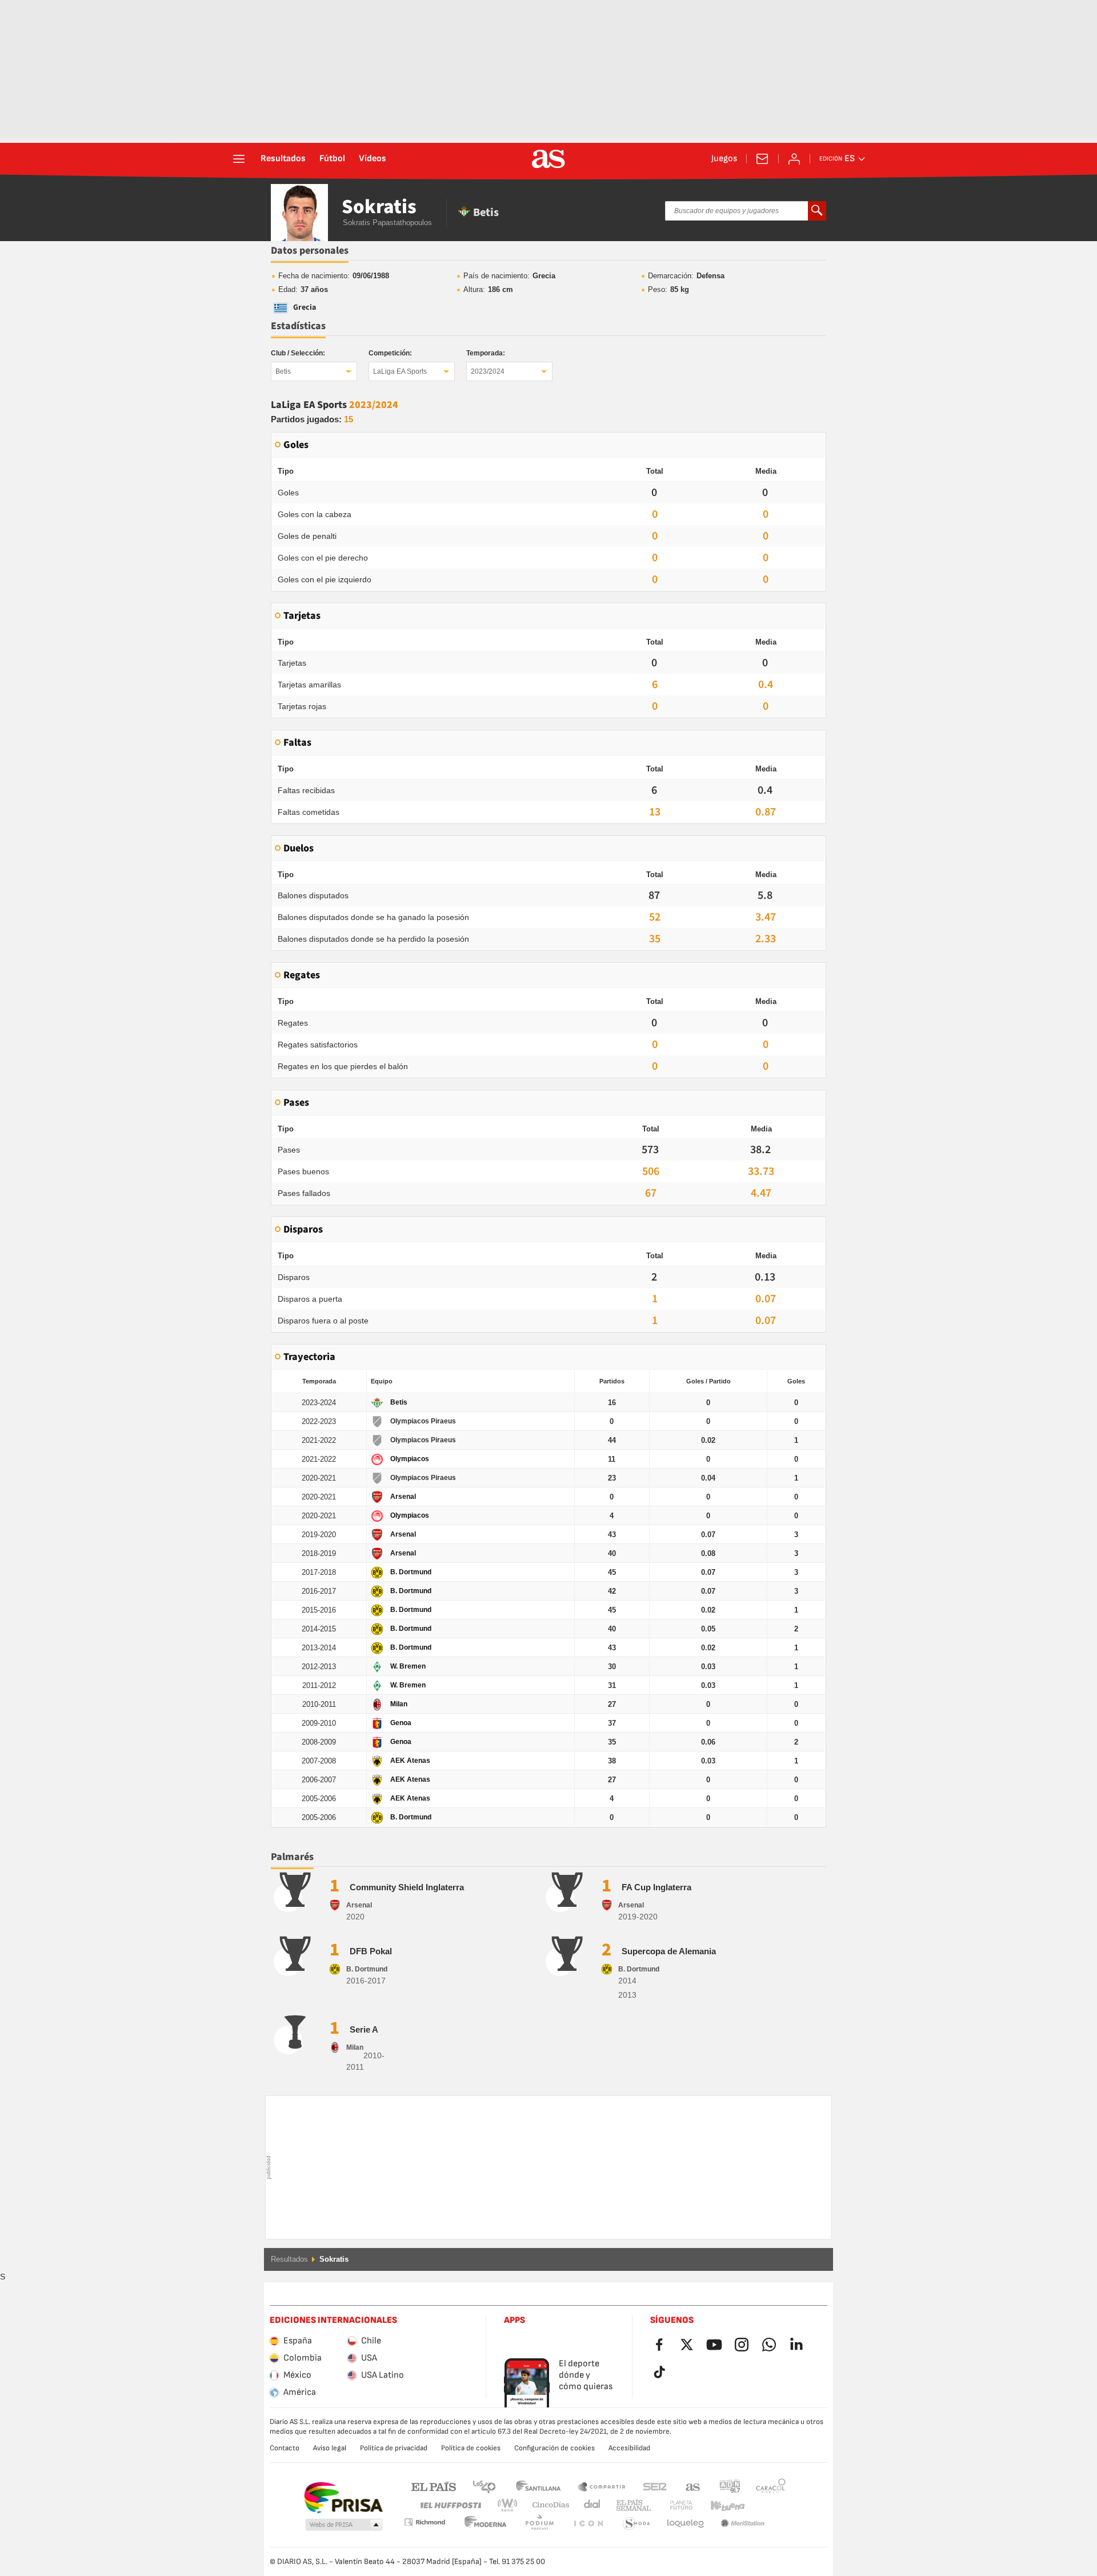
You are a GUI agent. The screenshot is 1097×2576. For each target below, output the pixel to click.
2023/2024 (488, 371)
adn (730, 2486)
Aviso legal (330, 2448)
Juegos (724, 159)
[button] (344, 2525)
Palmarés (292, 1857)
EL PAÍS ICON (539, 2524)
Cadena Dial (590, 2505)
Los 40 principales (484, 2486)
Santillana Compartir (602, 2486)
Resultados (283, 159)
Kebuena (720, 2505)
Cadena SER (655, 2486)
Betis (283, 371)
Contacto (285, 2448)
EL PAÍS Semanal (631, 2505)
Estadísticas (298, 326)
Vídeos (373, 159)
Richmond (767, 2505)
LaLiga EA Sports (400, 371)
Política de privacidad (394, 2448)
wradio (511, 2505)
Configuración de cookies (554, 2448)
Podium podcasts (486, 2524)
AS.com (693, 2486)
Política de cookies (471, 2448)
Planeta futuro (672, 2505)
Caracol (771, 2486)
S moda (588, 2524)
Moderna (425, 2522)
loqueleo (636, 2524)
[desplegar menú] (239, 159)
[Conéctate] (794, 159)
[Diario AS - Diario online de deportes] (548, 159)
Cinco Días (547, 2505)
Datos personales (310, 251)
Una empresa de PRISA (343, 2498)
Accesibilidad (629, 2448)
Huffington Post (450, 2505)
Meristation (686, 2524)
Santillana (538, 2486)
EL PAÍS (434, 2486)
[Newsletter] (762, 159)
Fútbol (332, 159)
